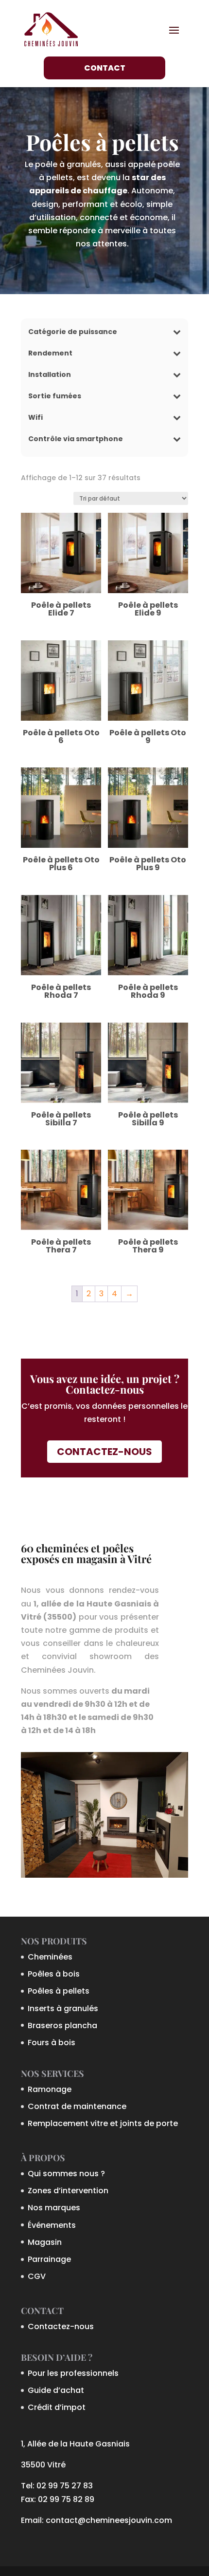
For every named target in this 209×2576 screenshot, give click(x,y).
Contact (105, 68)
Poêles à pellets (59, 1991)
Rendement (50, 354)
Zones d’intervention (68, 2191)
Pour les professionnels (73, 2373)
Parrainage (49, 2259)
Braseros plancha (62, 2025)
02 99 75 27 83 (65, 2486)
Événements (52, 2225)
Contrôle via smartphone (76, 439)
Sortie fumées (55, 397)
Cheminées (50, 1957)
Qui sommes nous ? (66, 2174)
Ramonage (50, 2089)
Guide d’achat (56, 2390)
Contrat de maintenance (77, 2106)
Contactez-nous (104, 1452)
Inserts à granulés (63, 2008)
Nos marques (54, 2208)
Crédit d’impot (57, 2407)
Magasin (45, 2242)
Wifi (35, 418)
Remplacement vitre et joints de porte (103, 2123)
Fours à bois (52, 2043)
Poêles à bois (54, 1974)
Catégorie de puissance (73, 332)
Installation (50, 375)
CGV (37, 2276)
